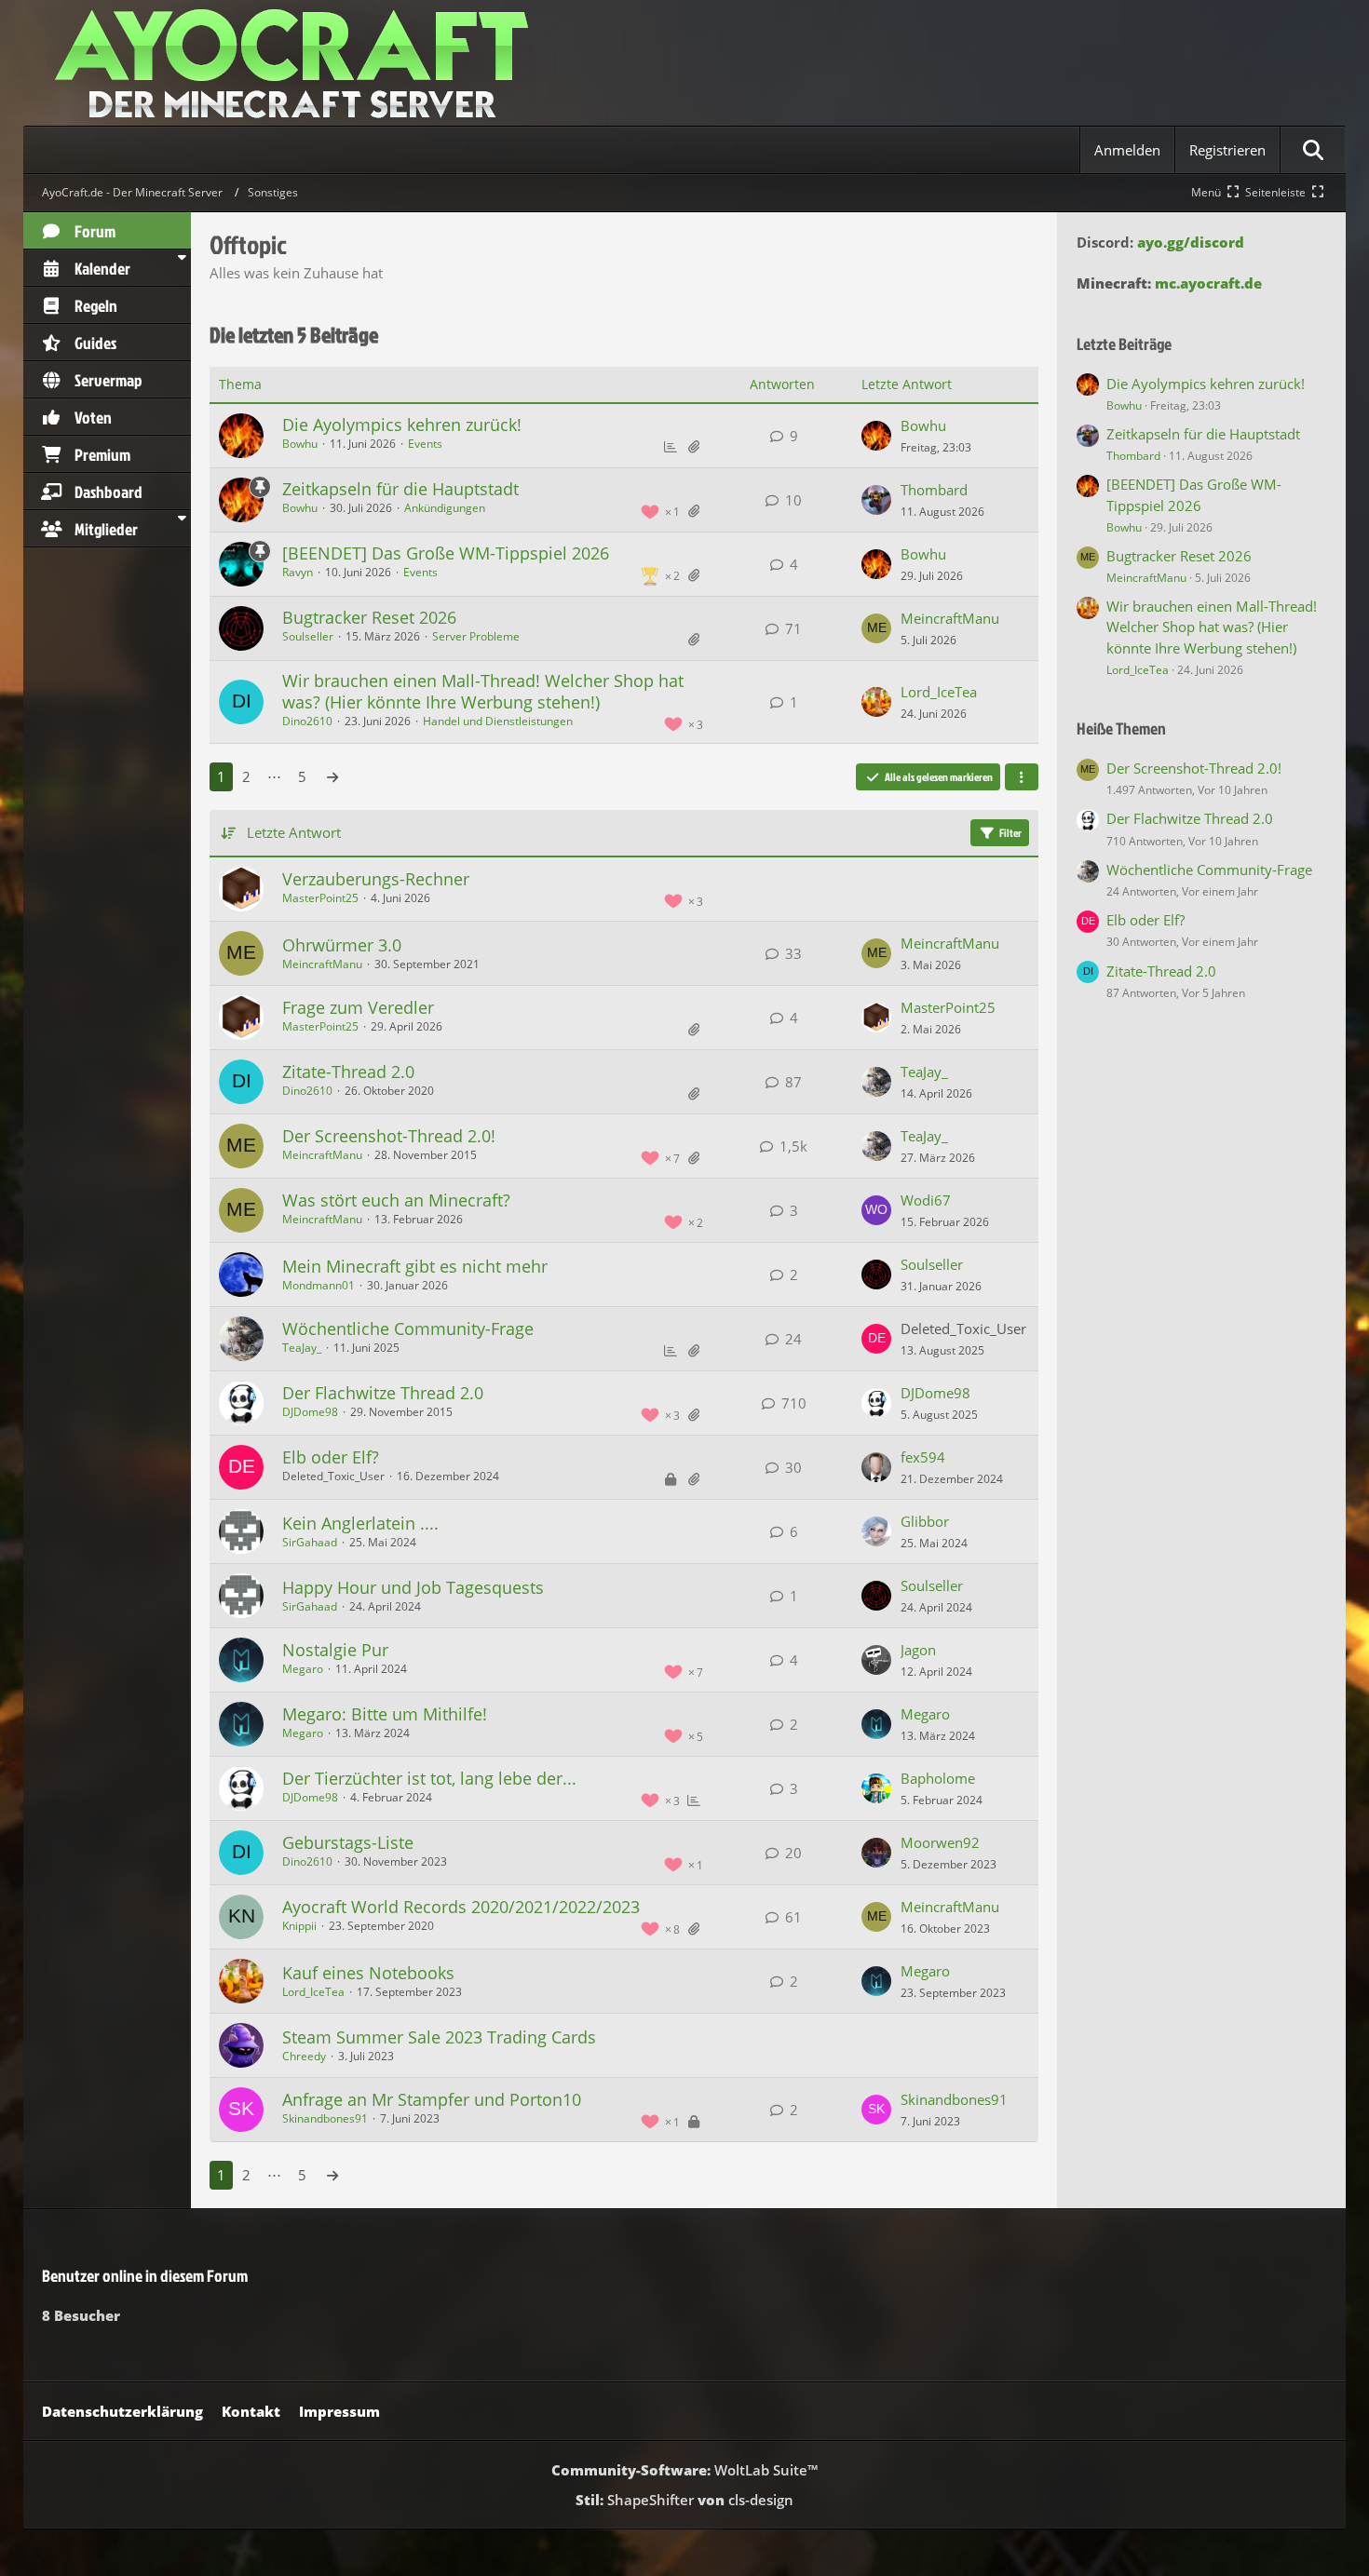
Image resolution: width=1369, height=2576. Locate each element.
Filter (1010, 833)
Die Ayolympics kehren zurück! (402, 425)
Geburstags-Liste (348, 1842)
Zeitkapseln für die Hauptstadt (400, 489)
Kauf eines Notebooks (368, 1973)
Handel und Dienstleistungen (498, 721)
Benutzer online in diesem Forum (145, 2276)
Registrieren (1227, 150)
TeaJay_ (924, 1072)
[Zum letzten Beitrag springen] (876, 436)
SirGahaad (310, 1542)
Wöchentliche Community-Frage (408, 1328)
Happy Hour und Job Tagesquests (413, 1587)
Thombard (934, 490)
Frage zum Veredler (358, 1007)
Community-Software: (684, 2470)
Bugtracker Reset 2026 (369, 617)
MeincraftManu (950, 618)
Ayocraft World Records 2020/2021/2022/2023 (461, 1907)
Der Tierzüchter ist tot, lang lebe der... (429, 1778)
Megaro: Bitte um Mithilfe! (385, 1714)
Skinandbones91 (325, 2118)
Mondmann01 (319, 1285)
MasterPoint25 (320, 898)
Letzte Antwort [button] (294, 832)
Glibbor (925, 1521)
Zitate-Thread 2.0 (348, 1072)
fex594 (923, 1457)
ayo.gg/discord (1191, 242)
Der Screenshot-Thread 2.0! (389, 1136)
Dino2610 (307, 721)
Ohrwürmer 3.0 (342, 945)
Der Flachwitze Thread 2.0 (383, 1393)
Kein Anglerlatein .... (360, 1523)
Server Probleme (476, 636)
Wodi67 (926, 1200)
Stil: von (684, 2500)
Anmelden (1127, 150)
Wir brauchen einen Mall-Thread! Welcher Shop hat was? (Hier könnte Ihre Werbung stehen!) (483, 691)
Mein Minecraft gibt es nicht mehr (415, 1266)
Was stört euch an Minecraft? (396, 1200)
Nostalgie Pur (335, 1650)
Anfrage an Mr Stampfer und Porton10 (432, 2099)
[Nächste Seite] (332, 776)
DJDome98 (310, 1412)
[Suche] (1313, 150)
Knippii (299, 1926)
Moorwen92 (940, 1842)
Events (425, 444)
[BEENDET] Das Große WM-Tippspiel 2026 (446, 553)
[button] (1022, 777)
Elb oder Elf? (331, 1457)
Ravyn (298, 572)
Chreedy (304, 2056)
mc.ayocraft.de (1208, 283)
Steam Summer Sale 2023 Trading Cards (439, 2037)
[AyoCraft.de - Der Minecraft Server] (684, 63)
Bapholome (938, 1778)
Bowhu (300, 444)
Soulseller (308, 636)
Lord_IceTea (939, 692)
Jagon (918, 1650)
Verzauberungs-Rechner (376, 879)
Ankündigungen (445, 508)
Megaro (303, 1669)
